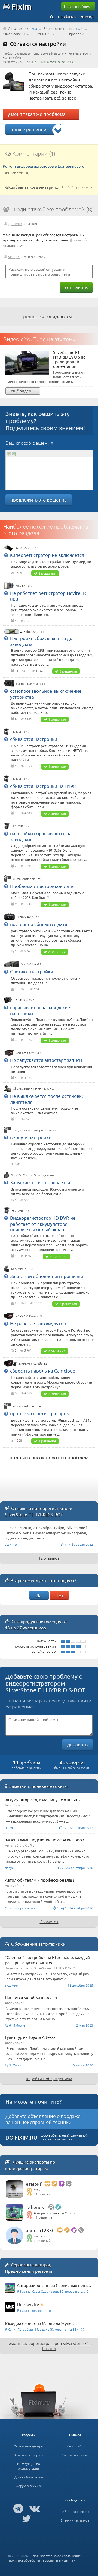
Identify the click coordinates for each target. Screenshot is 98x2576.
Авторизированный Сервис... (56, 2213)
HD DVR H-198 (21, 732)
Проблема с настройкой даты (42, 886)
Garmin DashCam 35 (31, 683)
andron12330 (40, 2230)
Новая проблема (78, 6)
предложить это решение (39, 500)
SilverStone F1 (14, 34)
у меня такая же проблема (37, 114)
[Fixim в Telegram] (18, 2508)
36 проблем (74, 34)
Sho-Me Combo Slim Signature (33, 1175)
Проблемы (67, 17)
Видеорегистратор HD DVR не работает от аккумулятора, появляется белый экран (43, 1223)
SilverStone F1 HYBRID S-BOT (35, 1088)
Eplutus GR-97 (24, 1000)
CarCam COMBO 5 (29, 1053)
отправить (76, 287)
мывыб (80, 240)
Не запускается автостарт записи (46, 1060)
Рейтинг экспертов (75, 2511)
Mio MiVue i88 (31, 964)
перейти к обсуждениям (49, 2078)
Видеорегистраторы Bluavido (35, 1130)
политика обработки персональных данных (42, 2560)
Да (39, 1595)
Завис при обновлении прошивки (47, 1276)
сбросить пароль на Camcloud (43, 1371)
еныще (31, 62)
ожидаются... (60, 316)
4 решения (59, 1256)
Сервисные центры (29, 2446)
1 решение (57, 719)
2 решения (47, 573)
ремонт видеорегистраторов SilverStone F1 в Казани (49, 2346)
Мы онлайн (75, 2446)
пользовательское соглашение (57, 2556)
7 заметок (49, 1921)
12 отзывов (49, 1558)
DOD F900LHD (25, 548)
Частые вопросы (75, 2455)
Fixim (21, 6)
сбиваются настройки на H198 (43, 786)
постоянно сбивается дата (39, 924)
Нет (59, 1595)
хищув (14, 257)
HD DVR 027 (21, 826)
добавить (77, 1744)
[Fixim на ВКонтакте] (35, 2508)
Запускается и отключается (40, 1182)
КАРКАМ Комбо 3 (29, 1316)
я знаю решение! (29, 129)
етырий (34, 2184)
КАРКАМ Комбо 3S (33, 1363)
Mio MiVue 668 (22, 1269)
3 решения (68, 671)
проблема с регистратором (40, 1413)
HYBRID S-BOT (47, 34)
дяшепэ (15, 223)
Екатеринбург (12, 57)
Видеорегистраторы (60, 28)
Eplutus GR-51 (34, 631)
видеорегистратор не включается (47, 555)
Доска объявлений (29, 2477)
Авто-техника (19, 28)
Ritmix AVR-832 (28, 917)
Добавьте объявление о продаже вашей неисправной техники (43, 2119)
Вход (89, 17)
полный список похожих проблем (49, 1457)
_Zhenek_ (36, 2207)
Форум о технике (29, 2486)
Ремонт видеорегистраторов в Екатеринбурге (44, 166)
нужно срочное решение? (58, 62)
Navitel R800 (25, 586)
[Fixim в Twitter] (27, 2518)
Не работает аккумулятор (38, 1323)
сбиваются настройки (34, 739)
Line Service (28, 2304)
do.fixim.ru (21, 2137)
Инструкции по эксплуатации (29, 2466)
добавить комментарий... (34, 187)
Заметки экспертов (29, 2455)
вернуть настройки (31, 1137)
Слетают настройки (32, 971)
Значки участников (75, 2520)
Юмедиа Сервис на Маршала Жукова (40, 2323)
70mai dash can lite (27, 879)
